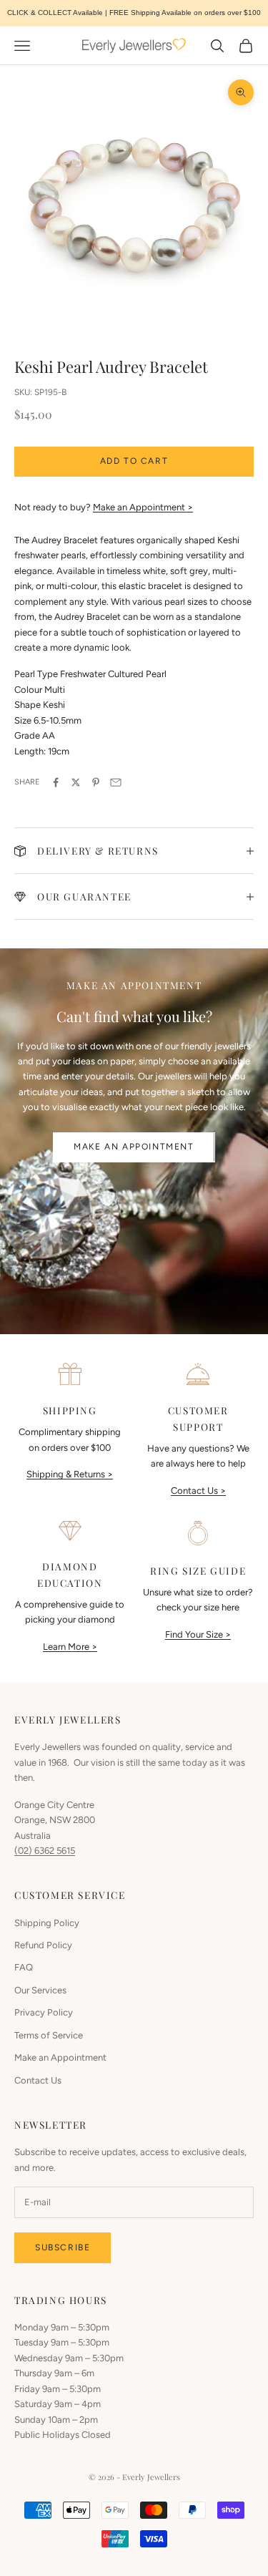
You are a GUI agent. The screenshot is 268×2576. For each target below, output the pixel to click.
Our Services (40, 1990)
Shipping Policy (47, 1923)
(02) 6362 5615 (45, 1851)
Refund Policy (43, 1945)
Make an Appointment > (143, 507)
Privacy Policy (44, 2012)
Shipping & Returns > (70, 1474)
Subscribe (63, 2247)
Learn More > (70, 1647)
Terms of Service (49, 2035)
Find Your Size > (198, 1634)
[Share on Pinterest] (96, 782)
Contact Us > (198, 1491)
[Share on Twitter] (76, 782)
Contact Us (38, 2080)
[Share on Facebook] (56, 782)
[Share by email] (116, 782)
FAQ (24, 1967)
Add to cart (134, 461)
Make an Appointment (134, 1147)
